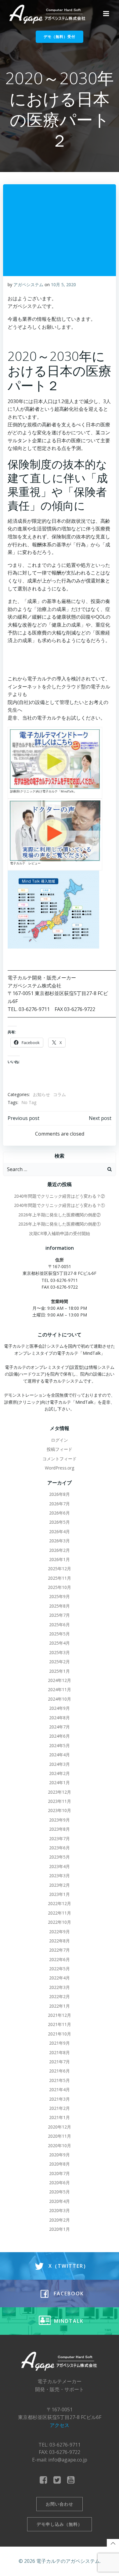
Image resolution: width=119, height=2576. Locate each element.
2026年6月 (60, 1513)
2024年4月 (60, 1755)
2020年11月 (60, 2136)
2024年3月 (60, 1764)
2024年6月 (60, 1736)
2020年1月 (60, 2229)
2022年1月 (60, 2006)
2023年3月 (60, 1876)
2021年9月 (60, 2043)
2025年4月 (60, 1643)
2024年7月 (60, 1727)
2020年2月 (60, 2220)
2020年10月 (60, 2145)
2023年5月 (60, 1857)
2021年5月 (60, 2080)
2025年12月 (60, 1569)
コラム (60, 1094)
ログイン (60, 1440)
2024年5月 (60, 1745)
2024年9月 (60, 1708)
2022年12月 (60, 1903)
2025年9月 (60, 1596)
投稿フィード (60, 1449)
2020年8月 (60, 2164)
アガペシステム (28, 285)
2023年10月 (60, 1810)
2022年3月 (60, 1987)
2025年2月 (60, 1662)
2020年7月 (60, 2173)
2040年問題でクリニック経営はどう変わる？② (60, 1196)
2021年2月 (60, 2108)
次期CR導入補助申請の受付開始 (60, 1233)
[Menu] (106, 14)
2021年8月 (60, 2052)
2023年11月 (60, 1801)
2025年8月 (60, 1606)
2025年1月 (60, 1671)
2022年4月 (60, 1978)
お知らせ (41, 1094)
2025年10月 (60, 1587)
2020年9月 (60, 2155)
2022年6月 (60, 1959)
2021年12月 (60, 2015)
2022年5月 (60, 1969)
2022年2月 (60, 1996)
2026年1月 (60, 1559)
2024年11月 (60, 1689)
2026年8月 (60, 1494)
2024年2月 (60, 1773)
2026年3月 (60, 1541)
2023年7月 (60, 1838)
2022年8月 (60, 1941)
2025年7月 (60, 1615)
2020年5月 (60, 2192)
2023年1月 (60, 1894)
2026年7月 (60, 1504)
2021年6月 (60, 2071)
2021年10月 (60, 2034)
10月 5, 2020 (63, 285)
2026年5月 (60, 1522)
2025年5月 (60, 1634)
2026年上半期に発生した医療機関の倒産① (60, 1224)
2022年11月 (60, 1913)
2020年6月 (60, 2183)
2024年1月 (60, 1782)
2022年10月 (60, 1922)
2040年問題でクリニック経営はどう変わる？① (60, 1205)
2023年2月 (60, 1885)
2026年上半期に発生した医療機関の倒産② (60, 1215)
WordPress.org (60, 1468)
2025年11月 (60, 1578)
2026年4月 (60, 1531)
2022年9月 (60, 1932)
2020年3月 (60, 2210)
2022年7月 (60, 1950)
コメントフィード (60, 1459)
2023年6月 (60, 1848)
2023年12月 (60, 1792)
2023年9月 (60, 1820)
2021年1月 (60, 2117)
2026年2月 (60, 1550)
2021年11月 (60, 2024)
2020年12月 (60, 2127)
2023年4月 (60, 1866)
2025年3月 (60, 1652)
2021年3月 (60, 2099)
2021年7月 (60, 2062)
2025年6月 (60, 1625)
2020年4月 (60, 2201)
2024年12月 (60, 1680)
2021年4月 (60, 2089)
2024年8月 (60, 1718)
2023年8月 (60, 1829)
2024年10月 (60, 1699)
